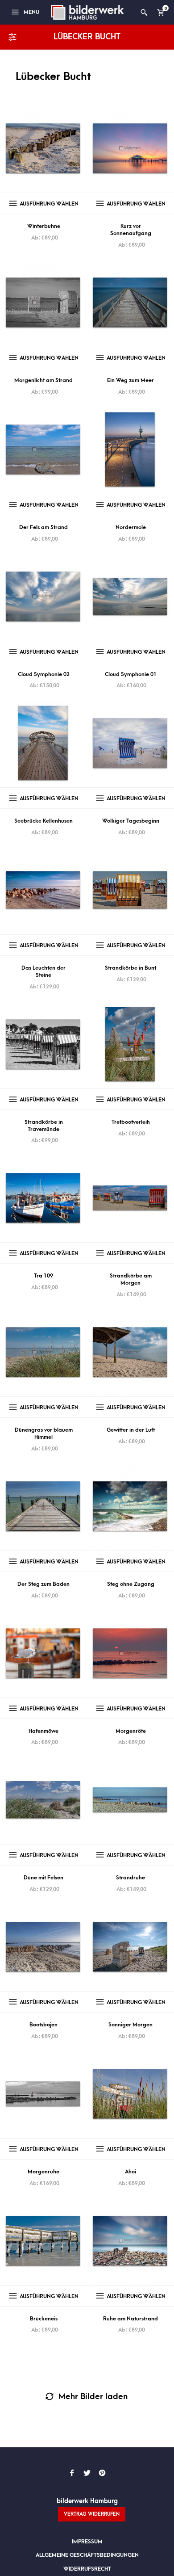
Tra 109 (43, 1276)
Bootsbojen (43, 2025)
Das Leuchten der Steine (43, 971)
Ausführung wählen (49, 204)
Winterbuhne (44, 226)
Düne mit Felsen (43, 1878)
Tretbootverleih (131, 1122)
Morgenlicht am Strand (43, 380)
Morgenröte (131, 1731)
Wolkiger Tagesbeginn (131, 821)
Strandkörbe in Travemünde (44, 1126)
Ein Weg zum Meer (130, 380)
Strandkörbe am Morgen (131, 1279)
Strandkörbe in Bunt (130, 968)
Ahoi (130, 2172)
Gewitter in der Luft (131, 1430)
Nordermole (131, 527)
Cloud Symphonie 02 (44, 674)
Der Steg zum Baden (43, 1584)
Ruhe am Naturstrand (130, 2319)
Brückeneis (44, 2319)
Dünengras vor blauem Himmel (44, 1433)
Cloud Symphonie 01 (131, 674)
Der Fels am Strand (43, 527)
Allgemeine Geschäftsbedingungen (87, 2555)
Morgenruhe (43, 2172)
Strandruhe (130, 1878)
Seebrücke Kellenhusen (43, 821)
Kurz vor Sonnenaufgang (131, 230)
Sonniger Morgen (130, 2025)
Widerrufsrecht (87, 2569)
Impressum (87, 2542)
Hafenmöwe (43, 1731)
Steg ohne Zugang (131, 1584)
